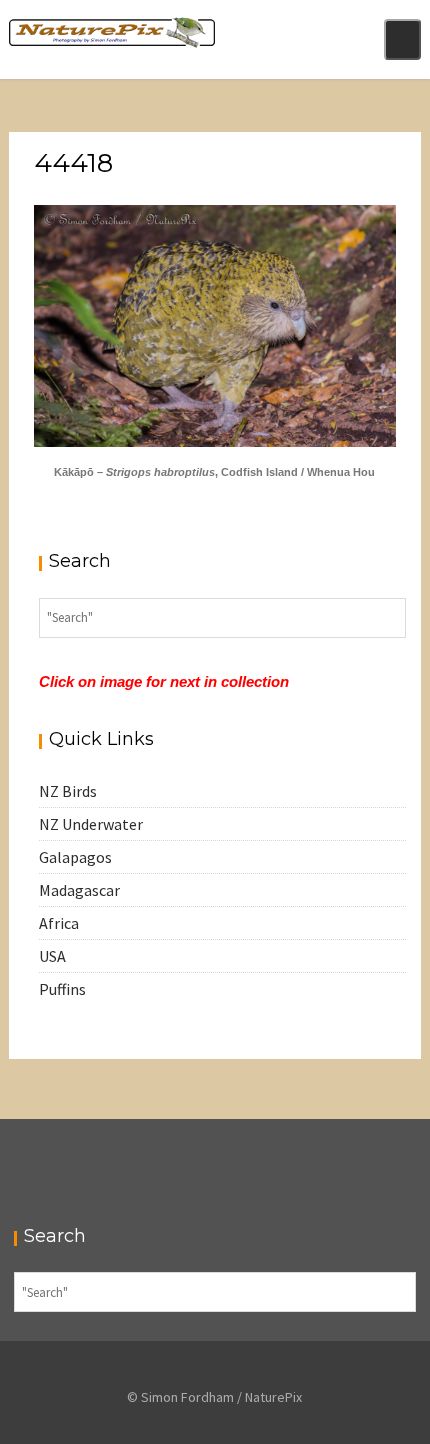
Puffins (62, 989)
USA (52, 956)
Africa (59, 923)
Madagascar (79, 890)
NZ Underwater (91, 824)
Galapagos (75, 857)
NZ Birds (68, 791)
